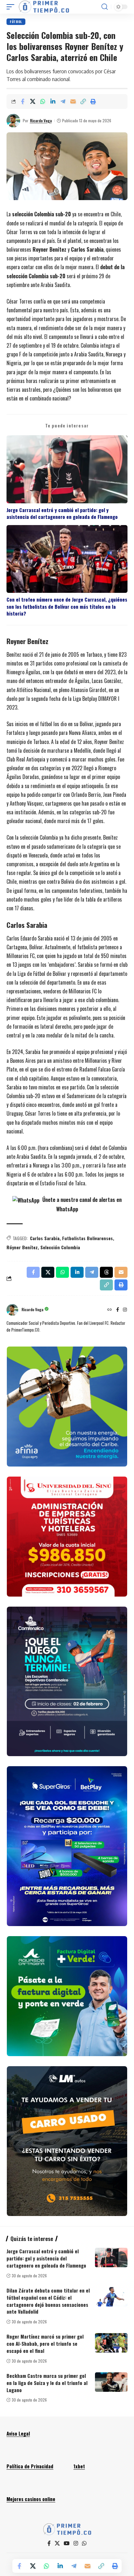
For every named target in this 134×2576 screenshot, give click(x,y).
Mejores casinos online (31, 2499)
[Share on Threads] (106, 1272)
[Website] (110, 1310)
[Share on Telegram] (63, 102)
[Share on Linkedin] (53, 102)
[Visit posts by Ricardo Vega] (13, 121)
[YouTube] (67, 2543)
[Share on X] (33, 102)
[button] (12, 7)
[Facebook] (118, 1310)
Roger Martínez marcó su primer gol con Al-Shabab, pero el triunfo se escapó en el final (45, 2343)
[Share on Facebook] (22, 102)
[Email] (73, 102)
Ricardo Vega (41, 120)
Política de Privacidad (30, 2466)
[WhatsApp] (84, 2543)
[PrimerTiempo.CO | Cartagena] (44, 7)
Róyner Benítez (22, 1247)
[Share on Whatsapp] (43, 102)
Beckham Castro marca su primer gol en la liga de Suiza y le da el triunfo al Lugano (47, 2383)
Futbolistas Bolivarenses (87, 1238)
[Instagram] (125, 1310)
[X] (57, 2543)
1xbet (79, 2466)
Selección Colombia (60, 1247)
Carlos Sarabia (45, 1238)
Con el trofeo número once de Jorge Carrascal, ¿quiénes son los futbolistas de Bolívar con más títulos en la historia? (67, 606)
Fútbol (16, 22)
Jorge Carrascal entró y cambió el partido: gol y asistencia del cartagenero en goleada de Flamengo (62, 513)
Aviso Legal (18, 2433)
